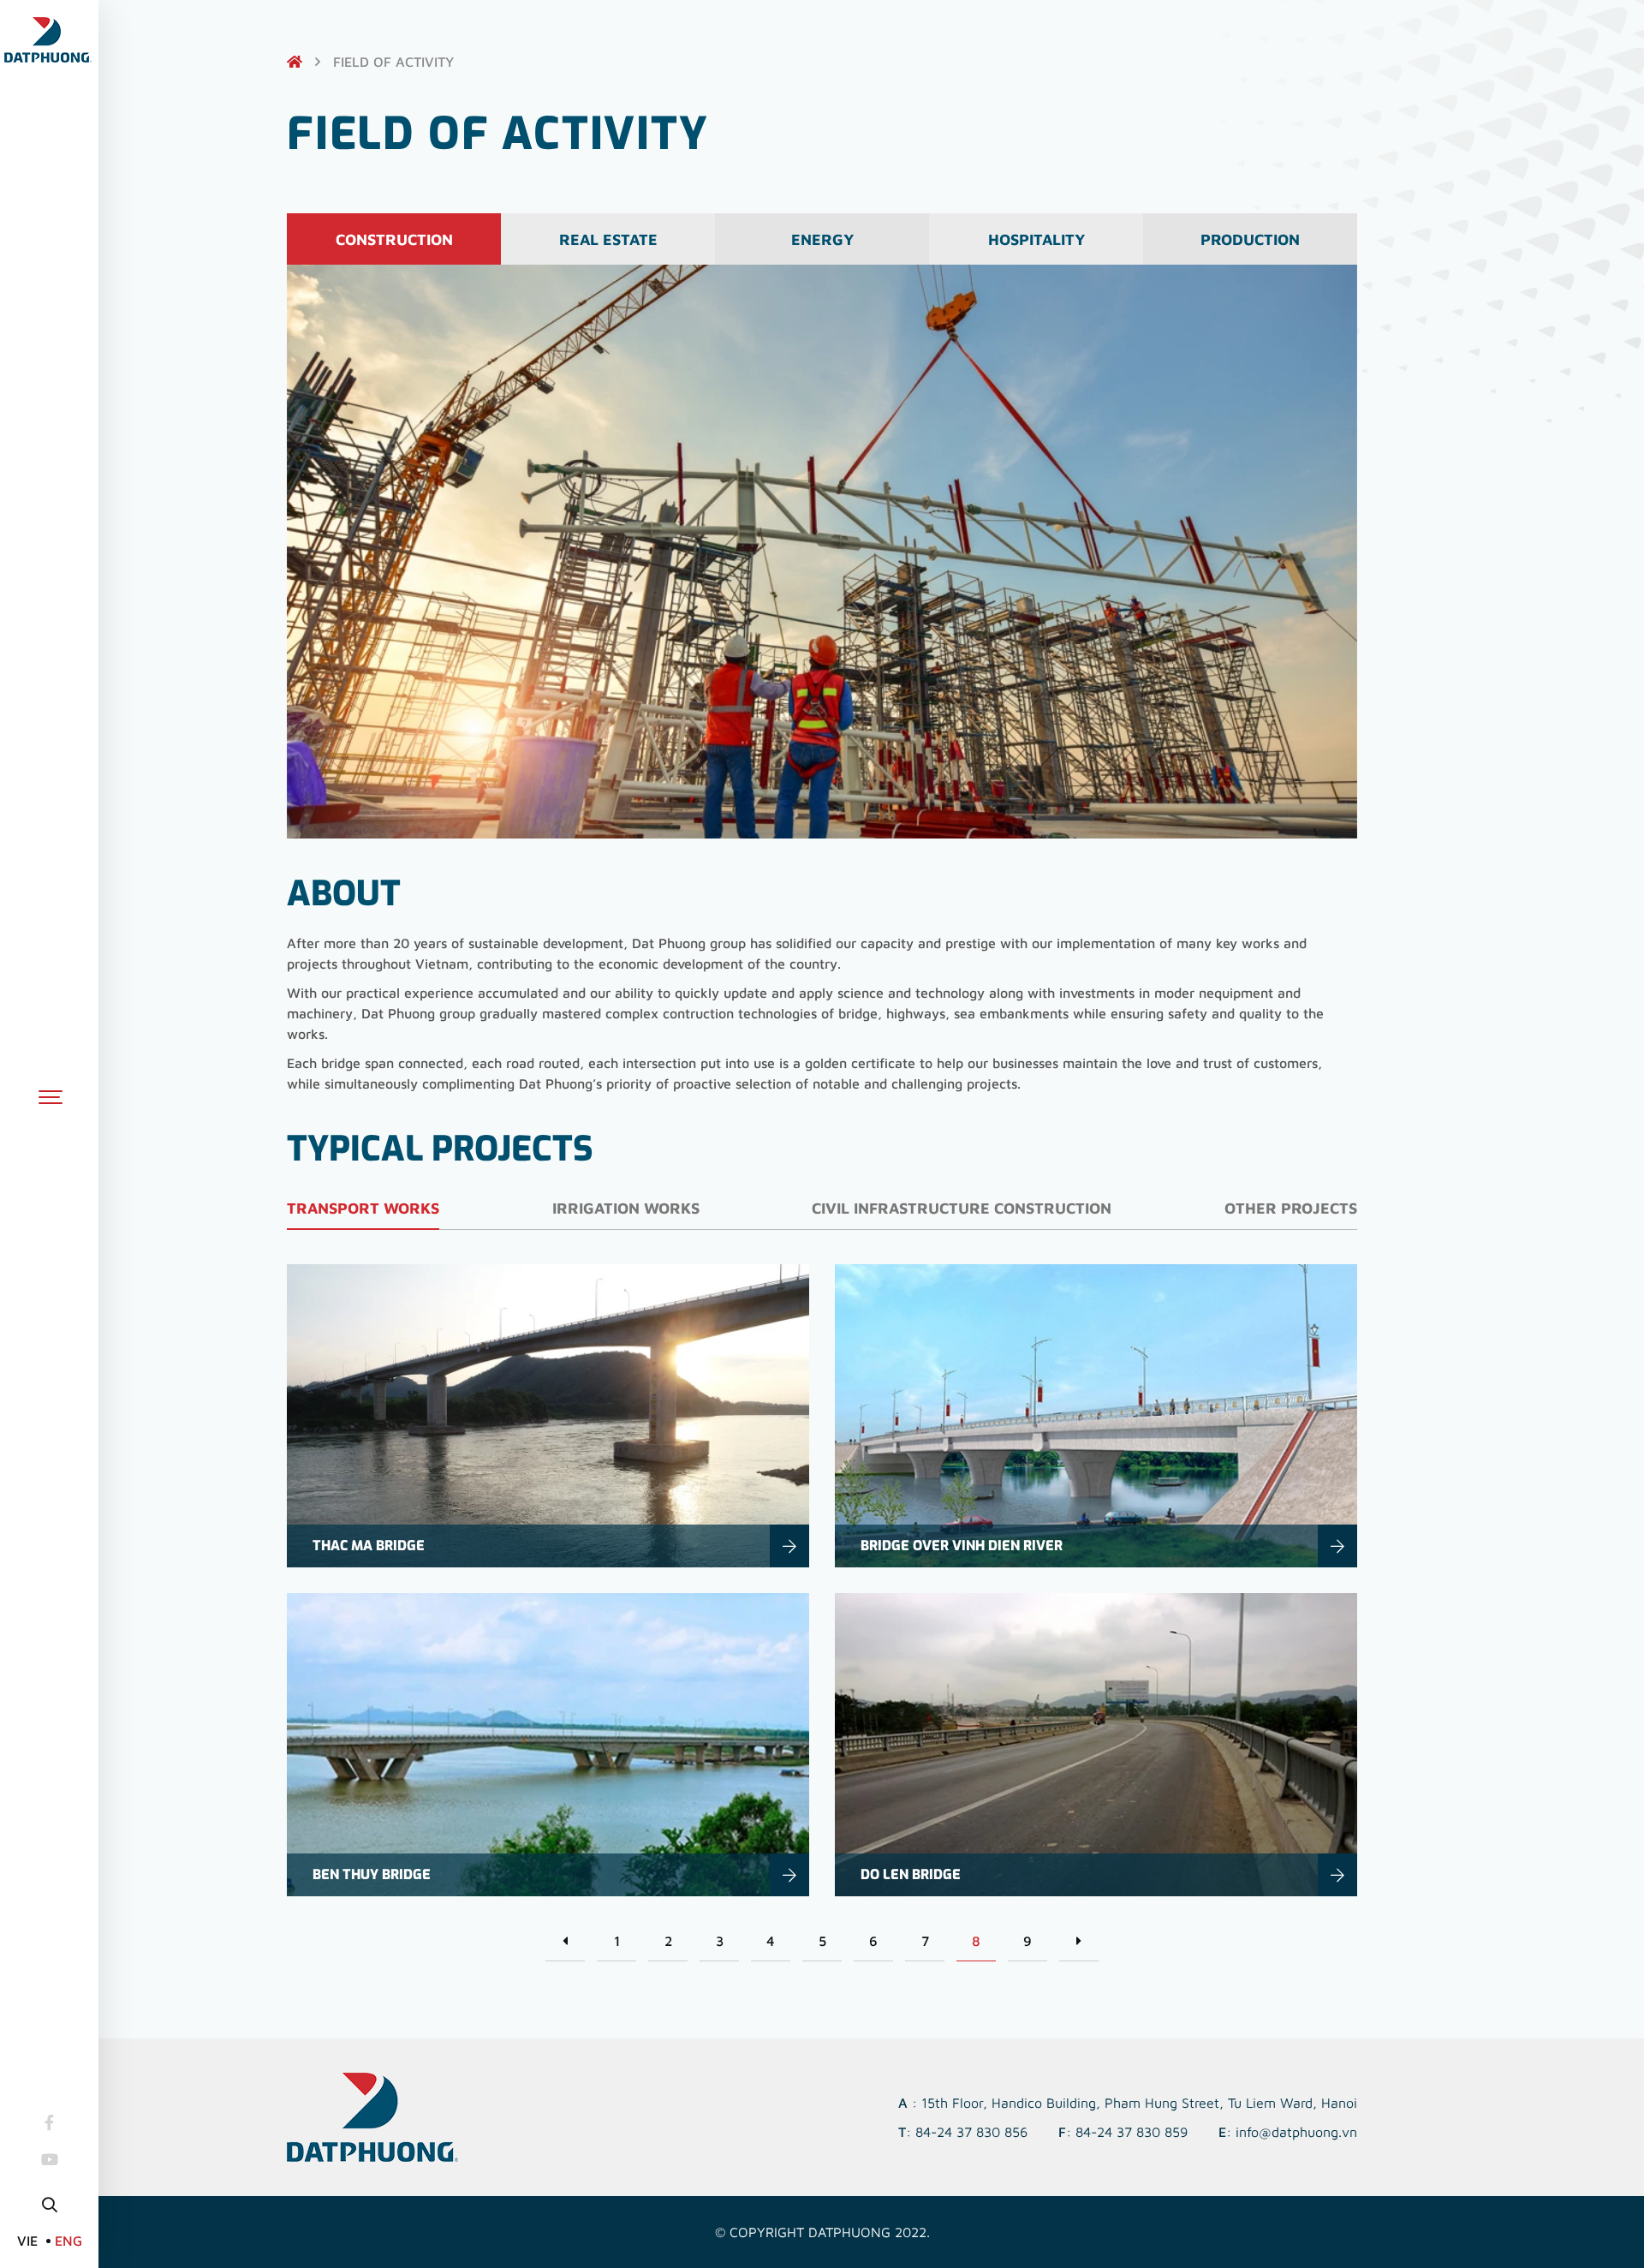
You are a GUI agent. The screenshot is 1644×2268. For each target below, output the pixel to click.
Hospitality (1036, 239)
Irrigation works (626, 1208)
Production (1250, 239)
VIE (27, 2241)
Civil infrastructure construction (962, 1208)
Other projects (1291, 1208)
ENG (68, 2241)
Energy (822, 239)
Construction (394, 239)
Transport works (363, 1208)
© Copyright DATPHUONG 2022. (822, 2232)
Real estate (608, 239)
